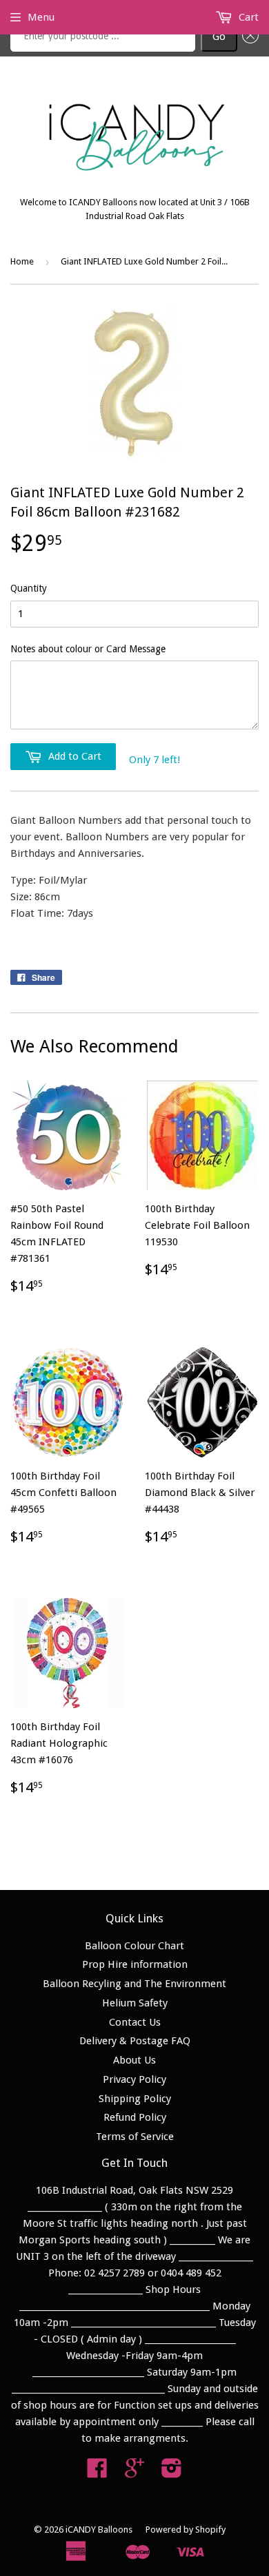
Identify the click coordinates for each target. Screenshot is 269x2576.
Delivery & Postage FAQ (135, 2041)
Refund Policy (135, 2117)
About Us (134, 2060)
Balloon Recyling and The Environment (134, 1984)
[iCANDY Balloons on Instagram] (172, 2473)
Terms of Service (135, 2137)
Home (22, 261)
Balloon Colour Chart (134, 1946)
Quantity (29, 588)
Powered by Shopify (186, 2530)
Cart (247, 17)
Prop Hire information (135, 1964)
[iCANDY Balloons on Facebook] (97, 2473)
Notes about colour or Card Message (88, 649)
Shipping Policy (135, 2099)
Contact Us (135, 2022)
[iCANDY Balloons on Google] (134, 2473)
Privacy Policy (134, 2079)
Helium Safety (135, 2003)
